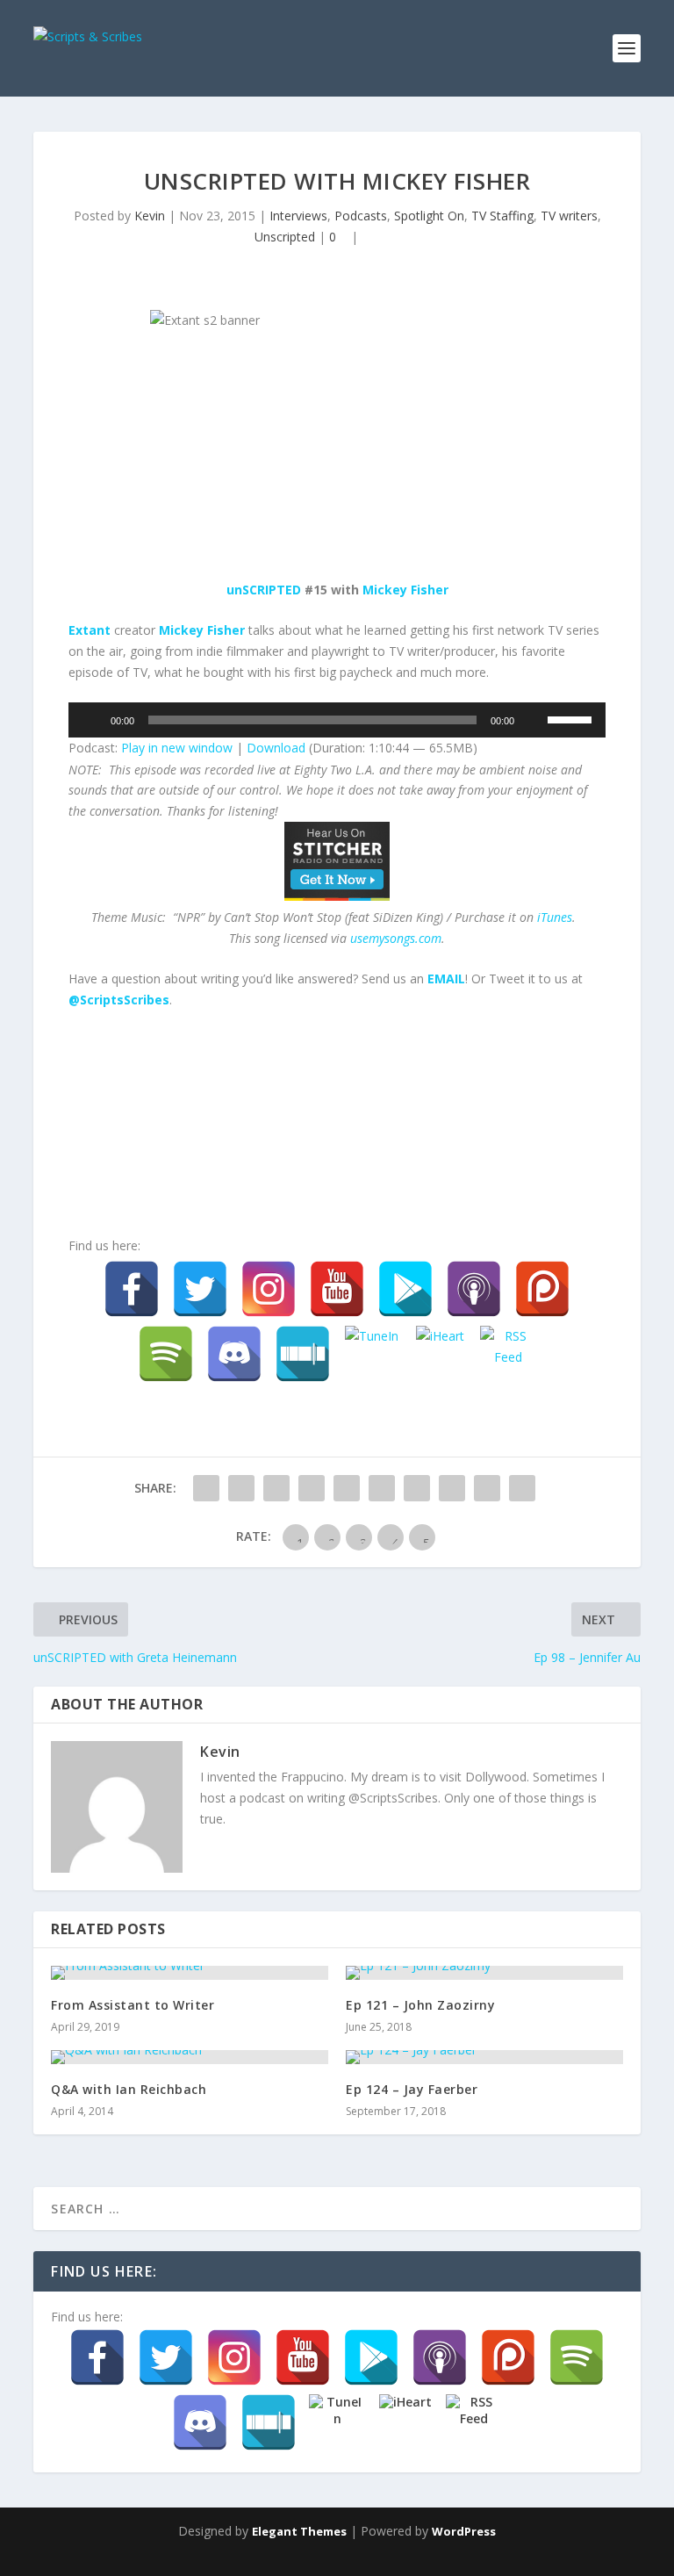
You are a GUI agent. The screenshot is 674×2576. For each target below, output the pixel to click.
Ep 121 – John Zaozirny (420, 2005)
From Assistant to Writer (133, 2005)
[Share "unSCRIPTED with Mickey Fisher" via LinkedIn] (382, 1488)
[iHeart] (440, 1354)
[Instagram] (269, 1289)
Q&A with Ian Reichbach (129, 2089)
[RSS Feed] (508, 1354)
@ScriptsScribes (119, 1000)
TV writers (569, 216)
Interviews (298, 216)
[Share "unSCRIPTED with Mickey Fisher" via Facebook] (206, 1488)
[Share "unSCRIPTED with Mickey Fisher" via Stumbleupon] (452, 1488)
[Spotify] (166, 1354)
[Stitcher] (303, 1354)
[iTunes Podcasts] (474, 1289)
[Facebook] (132, 1289)
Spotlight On (429, 216)
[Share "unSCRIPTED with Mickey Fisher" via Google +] (276, 1488)
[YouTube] (337, 1289)
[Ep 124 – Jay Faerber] (484, 2057)
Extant (90, 630)
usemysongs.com (396, 938)
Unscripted (285, 237)
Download (276, 748)
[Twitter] (200, 1289)
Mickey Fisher (405, 590)
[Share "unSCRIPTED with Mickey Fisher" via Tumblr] (312, 1488)
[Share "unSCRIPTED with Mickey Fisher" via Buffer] (417, 1488)
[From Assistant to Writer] (190, 1973)
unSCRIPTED (264, 590)
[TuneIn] (371, 1354)
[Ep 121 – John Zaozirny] (484, 1973)
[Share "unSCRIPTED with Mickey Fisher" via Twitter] (241, 1488)
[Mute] (534, 720)
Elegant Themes (299, 2531)
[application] (337, 720)
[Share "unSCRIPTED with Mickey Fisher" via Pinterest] (347, 1488)
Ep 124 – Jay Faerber (412, 2089)
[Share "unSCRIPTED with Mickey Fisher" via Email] (487, 1488)
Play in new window (177, 748)
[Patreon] (542, 1289)
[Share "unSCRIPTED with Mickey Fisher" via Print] (522, 1488)
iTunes (555, 917)
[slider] (572, 718)
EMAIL (446, 979)
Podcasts (361, 216)
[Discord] (234, 1354)
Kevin (150, 216)
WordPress (464, 2531)
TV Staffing (502, 216)
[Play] (91, 720)
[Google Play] (405, 1289)
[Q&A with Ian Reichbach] (190, 2057)
